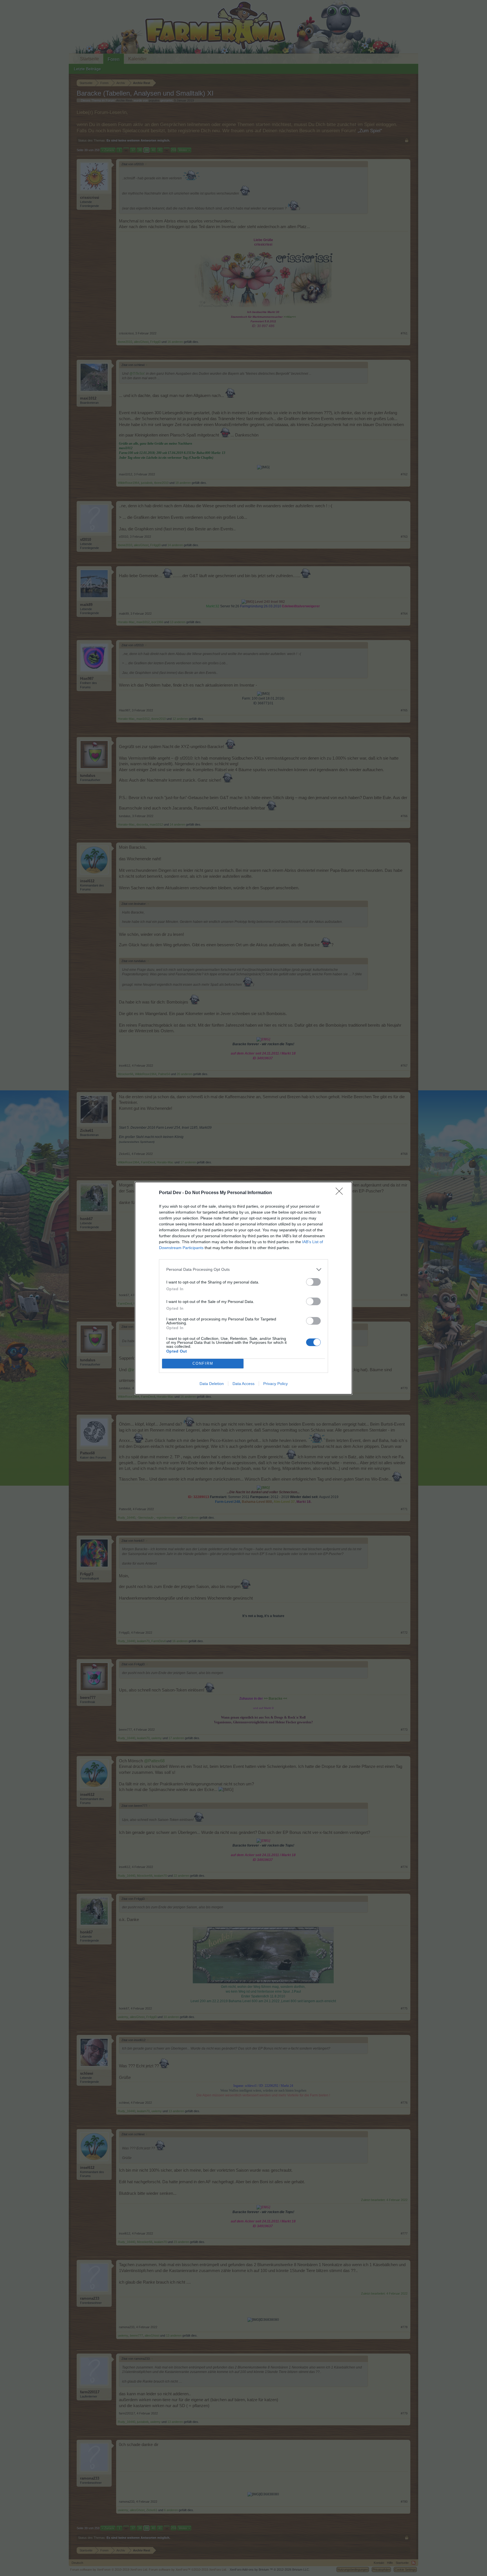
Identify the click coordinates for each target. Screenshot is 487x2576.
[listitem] (243, 1270)
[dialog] (243, 1288)
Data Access (243, 1384)
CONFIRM (203, 1363)
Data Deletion (212, 1384)
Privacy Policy (275, 1384)
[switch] (313, 1282)
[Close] (341, 1193)
